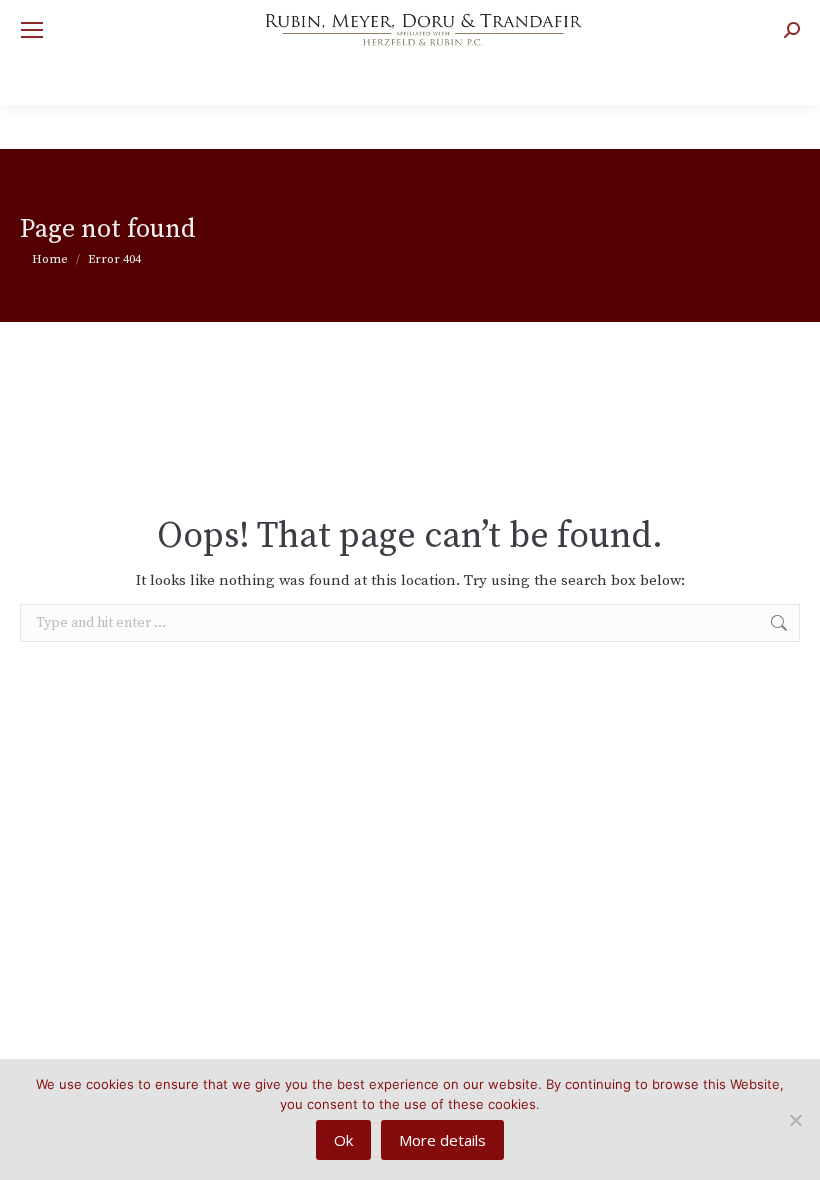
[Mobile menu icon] (32, 30)
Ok (343, 1140)
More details (442, 1140)
